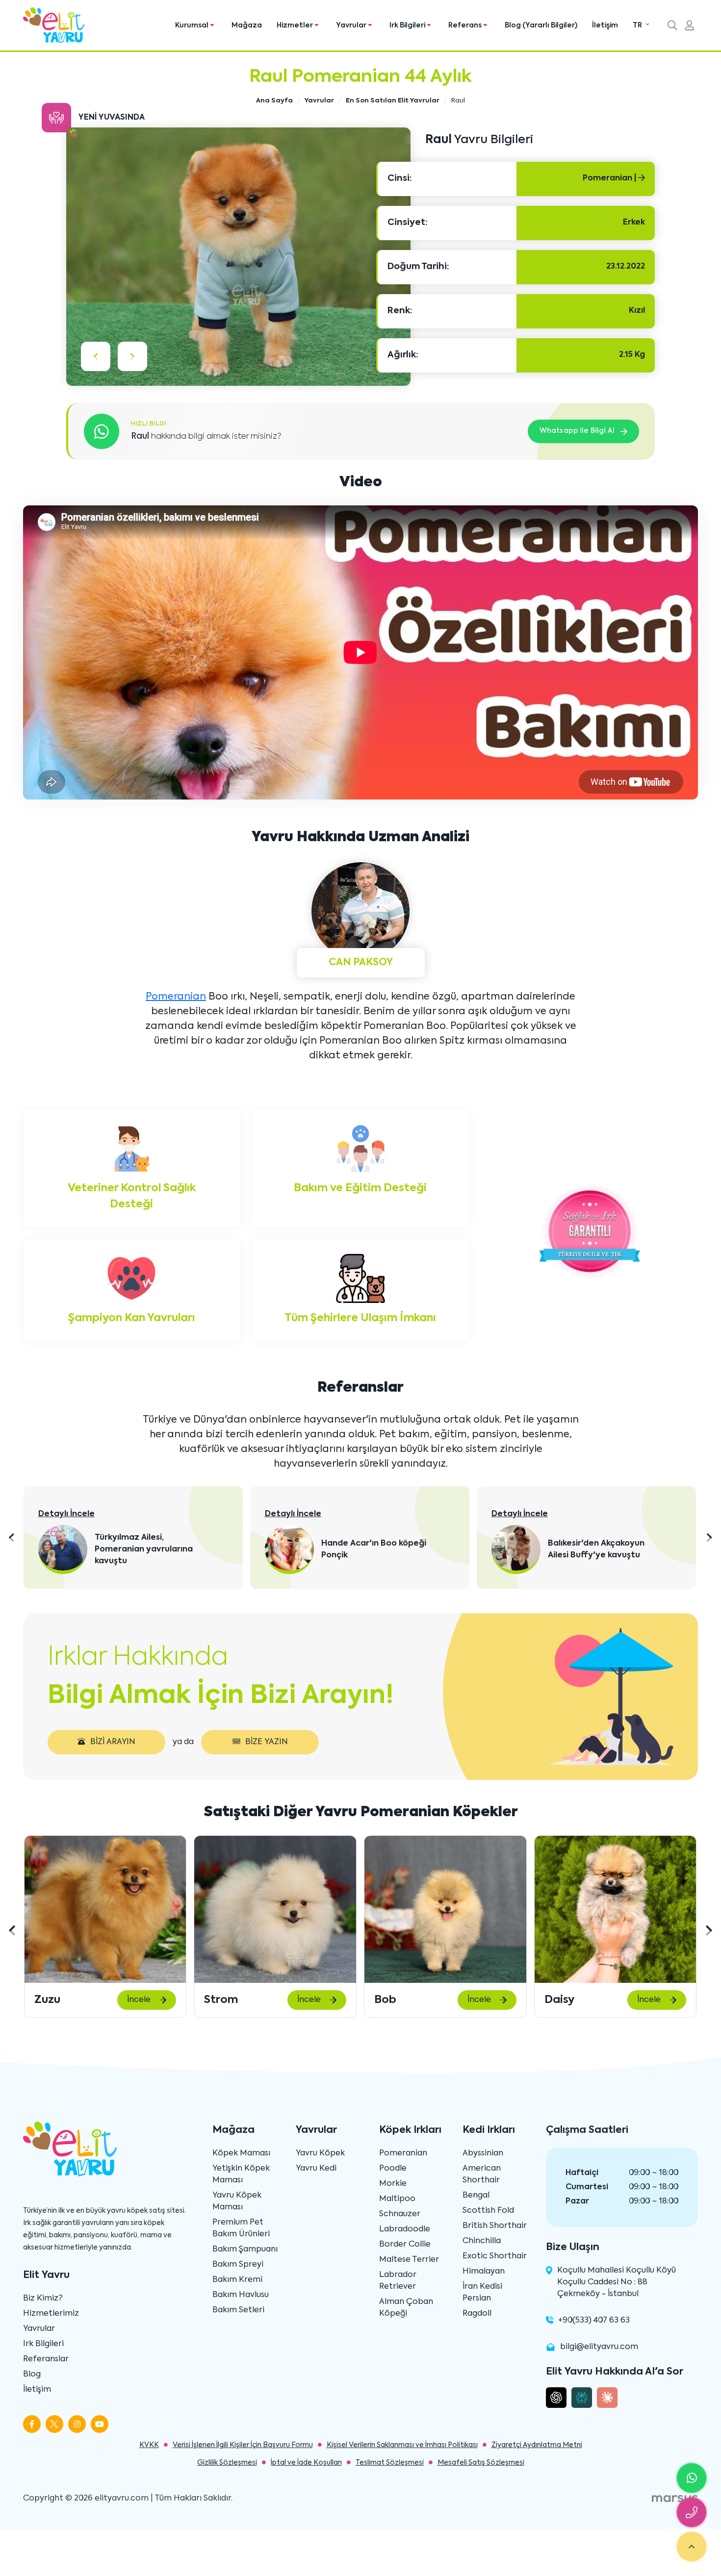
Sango (561, 2000)
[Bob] (275, 1909)
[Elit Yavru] (54, 25)
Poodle (393, 2169)
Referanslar (46, 2359)
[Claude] (607, 2398)
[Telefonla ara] (692, 2512)
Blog (32, 2375)
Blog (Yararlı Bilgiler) (541, 25)
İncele (139, 2000)
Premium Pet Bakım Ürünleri (241, 2228)
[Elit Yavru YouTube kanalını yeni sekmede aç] (100, 2424)
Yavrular (39, 2329)
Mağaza (247, 25)
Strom (51, 2000)
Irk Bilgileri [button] (408, 25)
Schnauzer (400, 2214)
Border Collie (405, 2245)
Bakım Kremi (237, 2280)
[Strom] (105, 1909)
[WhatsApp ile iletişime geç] (692, 2478)
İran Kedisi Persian (482, 2293)
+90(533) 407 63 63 (594, 2321)
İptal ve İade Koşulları (306, 2463)
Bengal (476, 2196)
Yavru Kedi (316, 2169)
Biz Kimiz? (43, 2299)
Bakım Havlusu (241, 2295)
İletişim (605, 25)
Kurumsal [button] (193, 25)
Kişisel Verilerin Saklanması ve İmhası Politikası (402, 2445)
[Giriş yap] (690, 26)
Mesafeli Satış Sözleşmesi (481, 2463)
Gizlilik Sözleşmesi (227, 2463)
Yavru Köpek (320, 2153)
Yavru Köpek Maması (237, 2201)
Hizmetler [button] (296, 25)
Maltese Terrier (409, 2260)
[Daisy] (445, 1909)
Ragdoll (477, 2314)
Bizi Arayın (113, 1742)
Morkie (393, 2184)
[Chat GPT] (556, 2398)
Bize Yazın (267, 1742)
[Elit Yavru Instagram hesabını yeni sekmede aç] (77, 2424)
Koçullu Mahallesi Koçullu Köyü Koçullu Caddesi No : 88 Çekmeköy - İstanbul (617, 2282)
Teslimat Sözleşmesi (390, 2463)
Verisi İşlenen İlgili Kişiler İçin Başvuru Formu (243, 2445)
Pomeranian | (610, 178)
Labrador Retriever (398, 2281)
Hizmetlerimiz (51, 2314)
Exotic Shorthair (495, 2256)
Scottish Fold (488, 2211)
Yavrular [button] (352, 25)
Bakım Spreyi (238, 2265)
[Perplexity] (582, 2398)
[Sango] (615, 1909)
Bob (215, 2000)
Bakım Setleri (238, 2310)
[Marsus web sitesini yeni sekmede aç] (675, 2499)
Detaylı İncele (67, 1514)
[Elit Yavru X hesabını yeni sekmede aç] (54, 2424)
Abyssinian (483, 2153)
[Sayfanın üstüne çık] (692, 2547)
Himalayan (484, 2272)
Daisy (389, 2000)
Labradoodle (405, 2229)
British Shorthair (495, 2226)
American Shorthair (482, 2175)
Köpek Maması (241, 2153)
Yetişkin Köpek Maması (241, 2175)
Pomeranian (176, 997)
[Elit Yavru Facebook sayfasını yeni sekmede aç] (32, 2424)
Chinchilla (482, 2241)
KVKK (149, 2445)
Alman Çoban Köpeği (406, 2308)
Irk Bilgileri (43, 2344)
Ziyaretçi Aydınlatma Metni (537, 2445)
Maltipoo (397, 2199)
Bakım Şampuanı (245, 2250)
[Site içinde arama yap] (672, 26)
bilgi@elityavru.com (599, 2347)
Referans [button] (466, 25)
